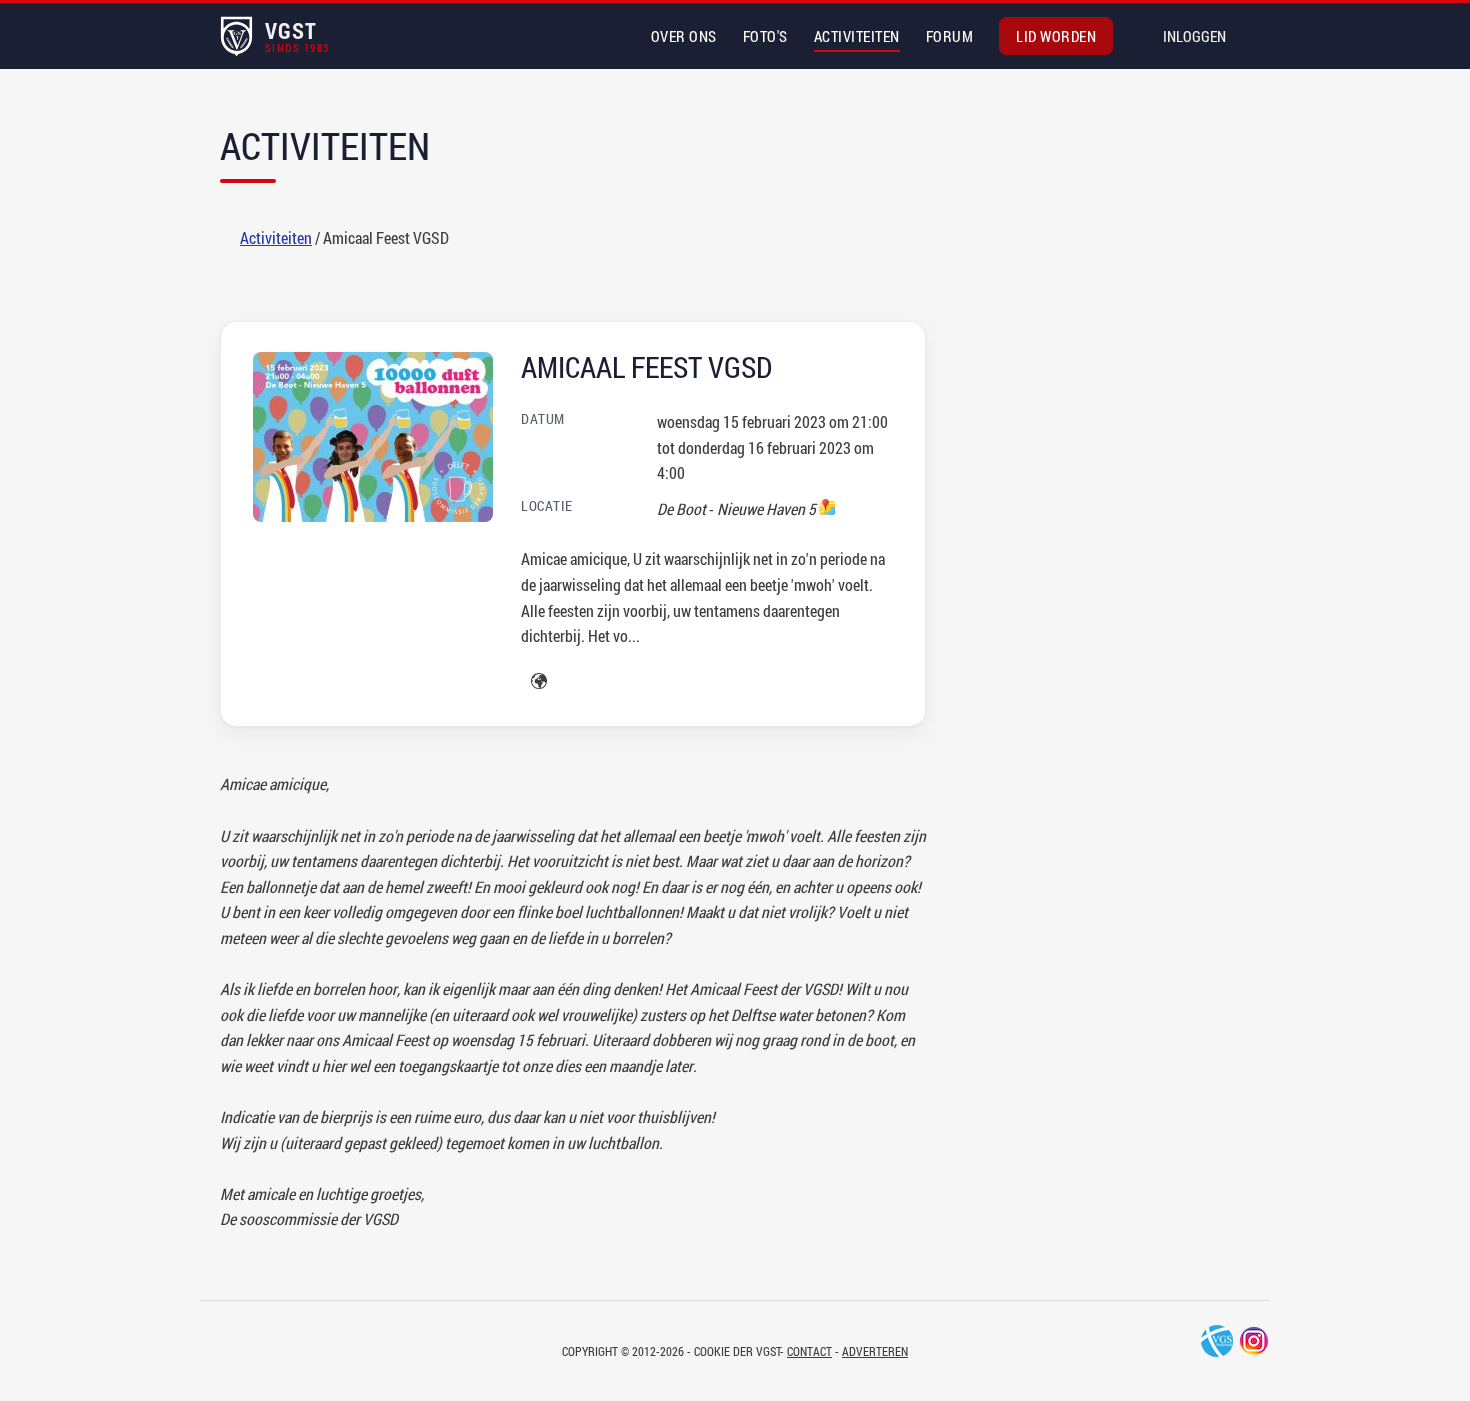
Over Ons (684, 36)
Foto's (765, 36)
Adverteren (875, 1351)
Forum (950, 36)
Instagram (1254, 1341)
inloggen (1194, 36)
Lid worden (1056, 36)
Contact (809, 1351)
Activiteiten (857, 36)
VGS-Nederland (1217, 1341)
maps (827, 507)
